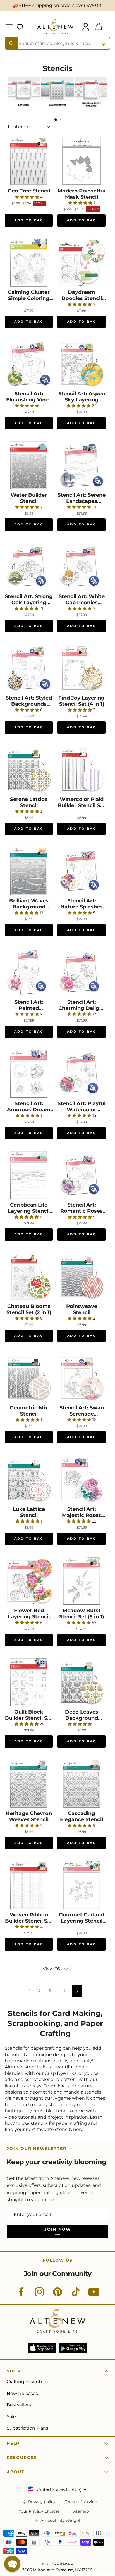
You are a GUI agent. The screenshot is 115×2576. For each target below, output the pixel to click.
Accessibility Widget (60, 2521)
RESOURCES (22, 2458)
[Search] (11, 43)
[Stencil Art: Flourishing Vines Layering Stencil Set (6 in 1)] (29, 364)
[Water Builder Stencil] (29, 465)
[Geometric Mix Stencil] (29, 1378)
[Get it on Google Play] (73, 2348)
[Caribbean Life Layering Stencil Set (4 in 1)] (29, 1175)
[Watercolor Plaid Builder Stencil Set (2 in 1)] (82, 770)
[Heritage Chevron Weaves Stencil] (29, 1784)
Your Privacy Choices (39, 2511)
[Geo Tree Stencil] (29, 161)
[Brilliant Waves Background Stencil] (29, 871)
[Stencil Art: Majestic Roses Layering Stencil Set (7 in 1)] (82, 1480)
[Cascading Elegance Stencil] (82, 1784)
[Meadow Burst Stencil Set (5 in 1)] (82, 1581)
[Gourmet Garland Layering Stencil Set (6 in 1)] (82, 1885)
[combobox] (57, 43)
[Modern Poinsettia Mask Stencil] (82, 161)
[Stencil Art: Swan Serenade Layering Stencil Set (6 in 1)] (82, 1378)
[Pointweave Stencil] (82, 1277)
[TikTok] (76, 2295)
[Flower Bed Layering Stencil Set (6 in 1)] (29, 1581)
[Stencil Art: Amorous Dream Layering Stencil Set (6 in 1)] (29, 1074)
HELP (13, 2443)
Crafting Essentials (27, 2382)
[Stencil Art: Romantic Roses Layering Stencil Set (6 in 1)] (82, 1175)
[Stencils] (24, 108)
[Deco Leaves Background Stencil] (82, 1682)
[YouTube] (94, 2295)
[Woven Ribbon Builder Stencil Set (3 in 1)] (29, 1885)
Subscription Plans (27, 2428)
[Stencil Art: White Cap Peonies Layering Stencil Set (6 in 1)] (82, 567)
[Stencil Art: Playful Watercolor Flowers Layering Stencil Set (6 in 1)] (82, 1074)
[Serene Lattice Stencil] (29, 770)
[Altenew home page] (55, 27)
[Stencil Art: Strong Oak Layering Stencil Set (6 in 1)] (29, 567)
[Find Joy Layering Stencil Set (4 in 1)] (82, 668)
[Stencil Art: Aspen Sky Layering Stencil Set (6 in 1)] (82, 364)
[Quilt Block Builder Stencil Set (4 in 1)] (29, 1682)
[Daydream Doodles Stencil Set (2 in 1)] (82, 263)
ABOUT (16, 2472)
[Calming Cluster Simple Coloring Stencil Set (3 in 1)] (29, 263)
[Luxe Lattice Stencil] (29, 1480)
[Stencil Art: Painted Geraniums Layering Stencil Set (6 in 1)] (29, 972)
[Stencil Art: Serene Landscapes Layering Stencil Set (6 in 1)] (82, 465)
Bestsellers (19, 2405)
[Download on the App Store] (42, 2348)
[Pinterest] (57, 2295)
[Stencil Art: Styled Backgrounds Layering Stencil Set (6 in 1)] (29, 668)
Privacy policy (42, 2502)
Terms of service (81, 2502)
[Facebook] (21, 2295)
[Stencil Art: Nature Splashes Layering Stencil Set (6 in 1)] (82, 871)
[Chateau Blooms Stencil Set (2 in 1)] (29, 1277)
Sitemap (81, 2511)
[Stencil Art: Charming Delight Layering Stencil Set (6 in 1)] (82, 972)
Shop (14, 2371)
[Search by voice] (104, 43)
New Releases (22, 2393)
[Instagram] (39, 2295)
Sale (11, 2417)
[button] (12, 2564)
